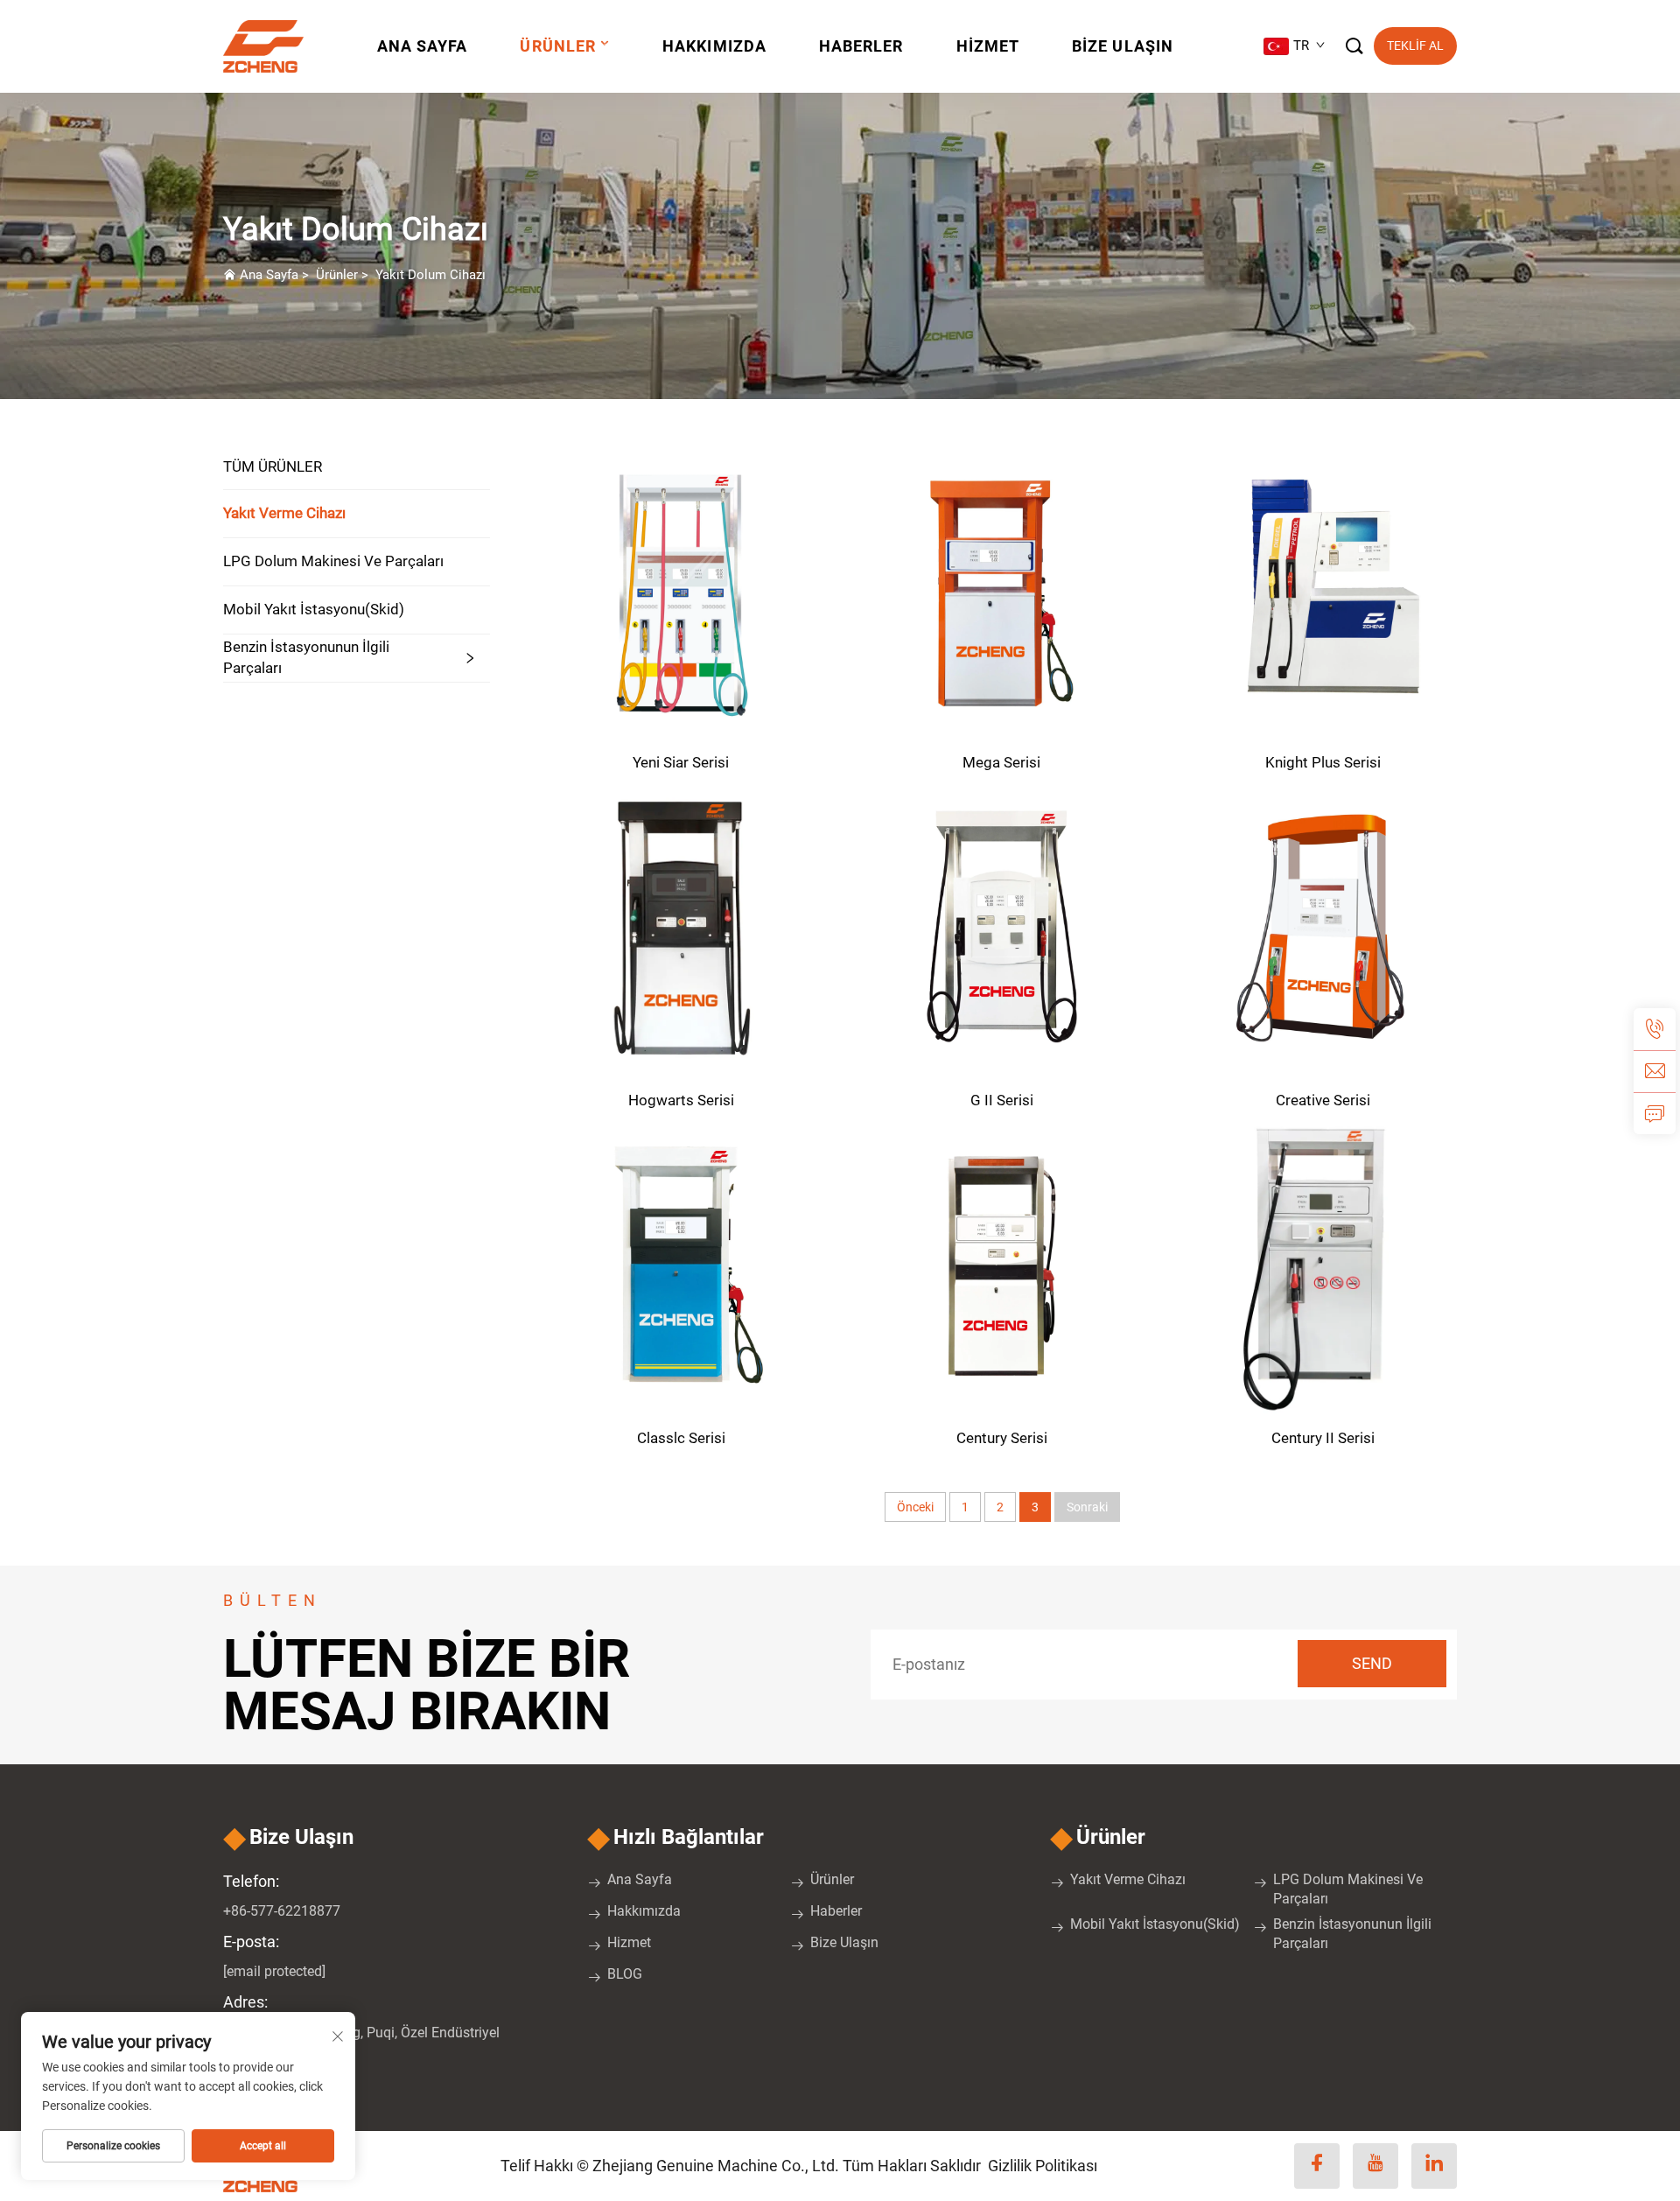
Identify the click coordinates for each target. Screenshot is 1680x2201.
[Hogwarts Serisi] (681, 927)
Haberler (861, 46)
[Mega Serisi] (1002, 589)
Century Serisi (1002, 1438)
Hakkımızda (714, 46)
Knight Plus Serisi (1323, 762)
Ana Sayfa (423, 46)
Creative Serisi (1323, 1100)
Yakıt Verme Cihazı (284, 513)
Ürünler (558, 46)
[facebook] (1317, 2166)
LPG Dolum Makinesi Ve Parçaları (333, 561)
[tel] (1655, 1029)
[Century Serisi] (1002, 1265)
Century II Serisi (1323, 1438)
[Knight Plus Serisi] (1323, 589)
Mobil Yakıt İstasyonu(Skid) (314, 609)
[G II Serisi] (1002, 927)
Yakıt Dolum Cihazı (430, 275)
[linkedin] (1434, 2166)
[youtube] (1375, 2166)
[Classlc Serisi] (681, 1265)
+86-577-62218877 (282, 1911)
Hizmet (988, 46)
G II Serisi (1002, 1100)
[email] (1655, 1071)
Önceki (915, 1507)
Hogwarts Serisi (681, 1100)
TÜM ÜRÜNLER (273, 466)
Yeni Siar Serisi (681, 762)
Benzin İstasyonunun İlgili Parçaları (306, 657)
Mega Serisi (1001, 762)
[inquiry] (1655, 1113)
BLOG (625, 1974)
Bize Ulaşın (1123, 46)
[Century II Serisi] (1323, 1265)
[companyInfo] (270, 46)
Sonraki (1087, 1507)
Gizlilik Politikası (1043, 2166)
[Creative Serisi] (1323, 927)
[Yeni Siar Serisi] (681, 589)
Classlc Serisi (681, 1438)
